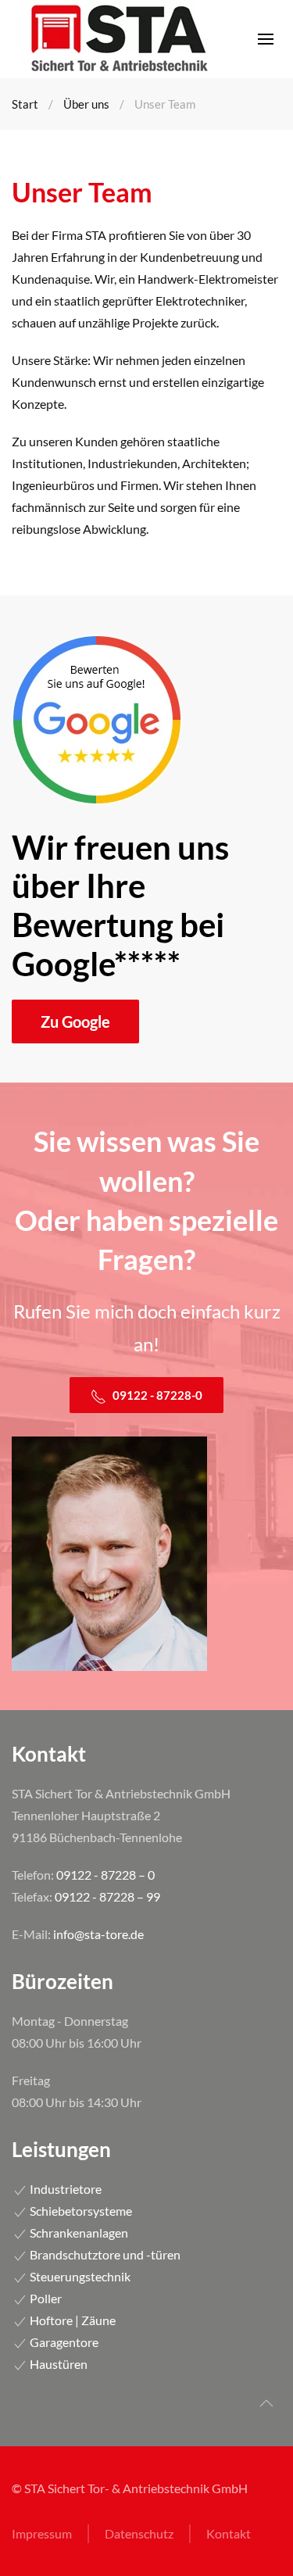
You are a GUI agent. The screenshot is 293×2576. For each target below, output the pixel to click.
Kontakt (229, 2533)
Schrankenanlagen (78, 2233)
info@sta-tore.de (98, 1934)
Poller (45, 2298)
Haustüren (57, 2364)
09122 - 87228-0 (156, 1395)
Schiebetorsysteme (80, 2211)
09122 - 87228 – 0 (105, 1875)
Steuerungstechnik (79, 2276)
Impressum (42, 2533)
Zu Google (75, 1021)
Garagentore (63, 2342)
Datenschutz (139, 2533)
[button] (266, 39)
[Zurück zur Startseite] (117, 39)
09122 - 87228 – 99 (107, 1896)
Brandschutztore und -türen (104, 2254)
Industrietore (64, 2189)
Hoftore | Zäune (71, 2320)
